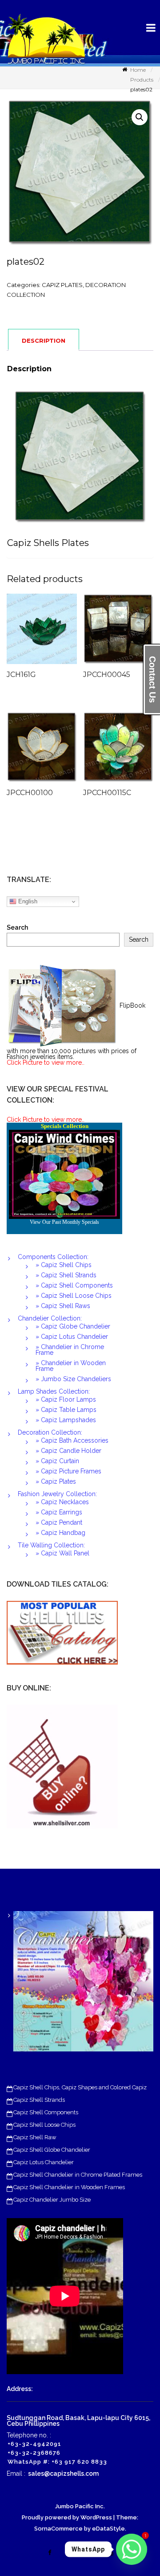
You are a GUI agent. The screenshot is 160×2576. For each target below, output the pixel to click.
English (27, 901)
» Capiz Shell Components (74, 1285)
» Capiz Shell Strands (66, 1275)
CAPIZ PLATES (62, 285)
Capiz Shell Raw (35, 2137)
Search (17, 928)
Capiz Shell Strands (39, 2100)
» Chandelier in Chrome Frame (70, 1350)
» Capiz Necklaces (62, 1502)
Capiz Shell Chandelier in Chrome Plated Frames (78, 2175)
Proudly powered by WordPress (67, 2517)
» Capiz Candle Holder (68, 1451)
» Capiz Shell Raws (63, 1306)
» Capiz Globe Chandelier (73, 1326)
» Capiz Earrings (59, 1512)
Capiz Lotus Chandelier (44, 2162)
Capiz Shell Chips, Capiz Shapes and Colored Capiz (80, 2087)
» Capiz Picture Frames (68, 1471)
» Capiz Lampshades (66, 1420)
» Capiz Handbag (60, 1533)
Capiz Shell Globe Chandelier (52, 2150)
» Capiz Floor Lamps (66, 1399)
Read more (55, 633)
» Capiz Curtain (57, 1461)
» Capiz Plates (56, 1481)
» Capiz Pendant (59, 1522)
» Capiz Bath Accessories (72, 1440)
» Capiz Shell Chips (64, 1265)
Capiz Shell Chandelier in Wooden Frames (69, 2187)
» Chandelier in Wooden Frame (71, 1366)
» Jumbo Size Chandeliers (73, 1379)
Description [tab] (44, 340)
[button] (140, 117)
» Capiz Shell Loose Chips (74, 1296)
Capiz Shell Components (46, 2112)
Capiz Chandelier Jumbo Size (52, 2200)
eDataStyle (108, 2529)
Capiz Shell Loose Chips (44, 2125)
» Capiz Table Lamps (66, 1410)
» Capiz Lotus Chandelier (72, 1337)
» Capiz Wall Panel (62, 1553)
